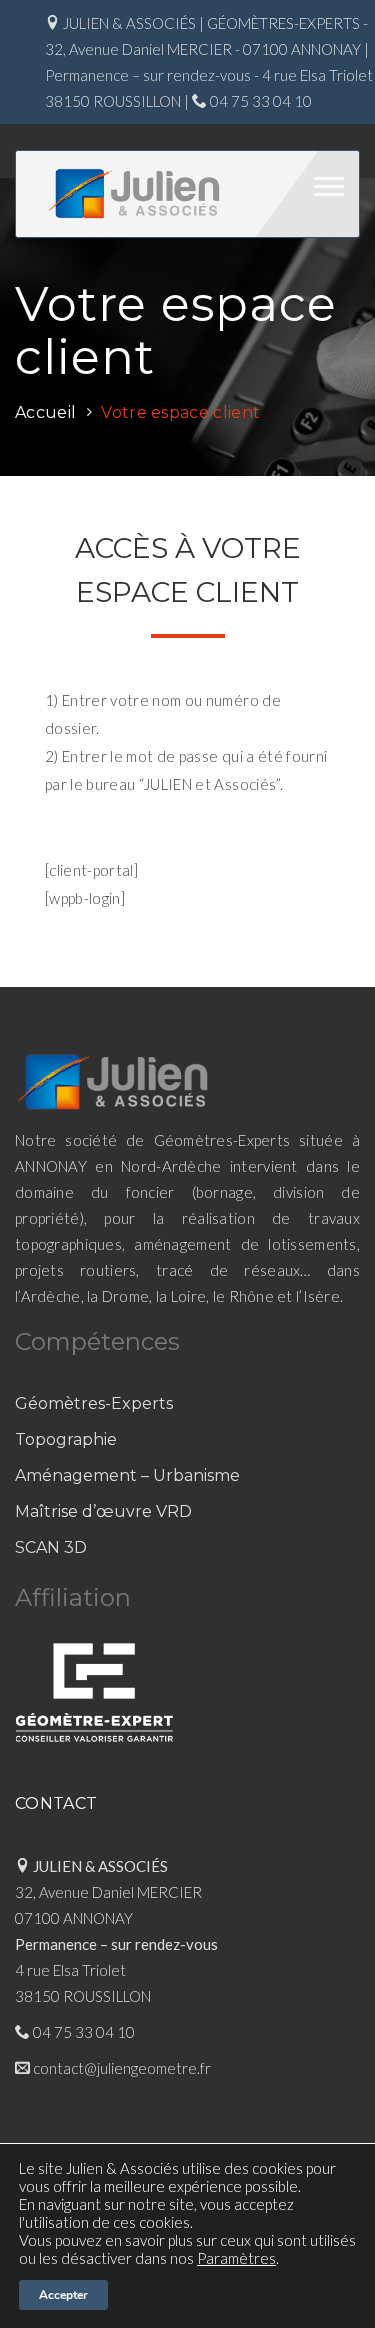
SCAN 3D (51, 1547)
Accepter (63, 2295)
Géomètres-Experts (94, 1403)
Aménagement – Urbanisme (127, 1475)
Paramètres (236, 2258)
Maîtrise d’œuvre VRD (103, 1511)
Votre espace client (180, 412)
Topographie (66, 1439)
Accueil (45, 412)
